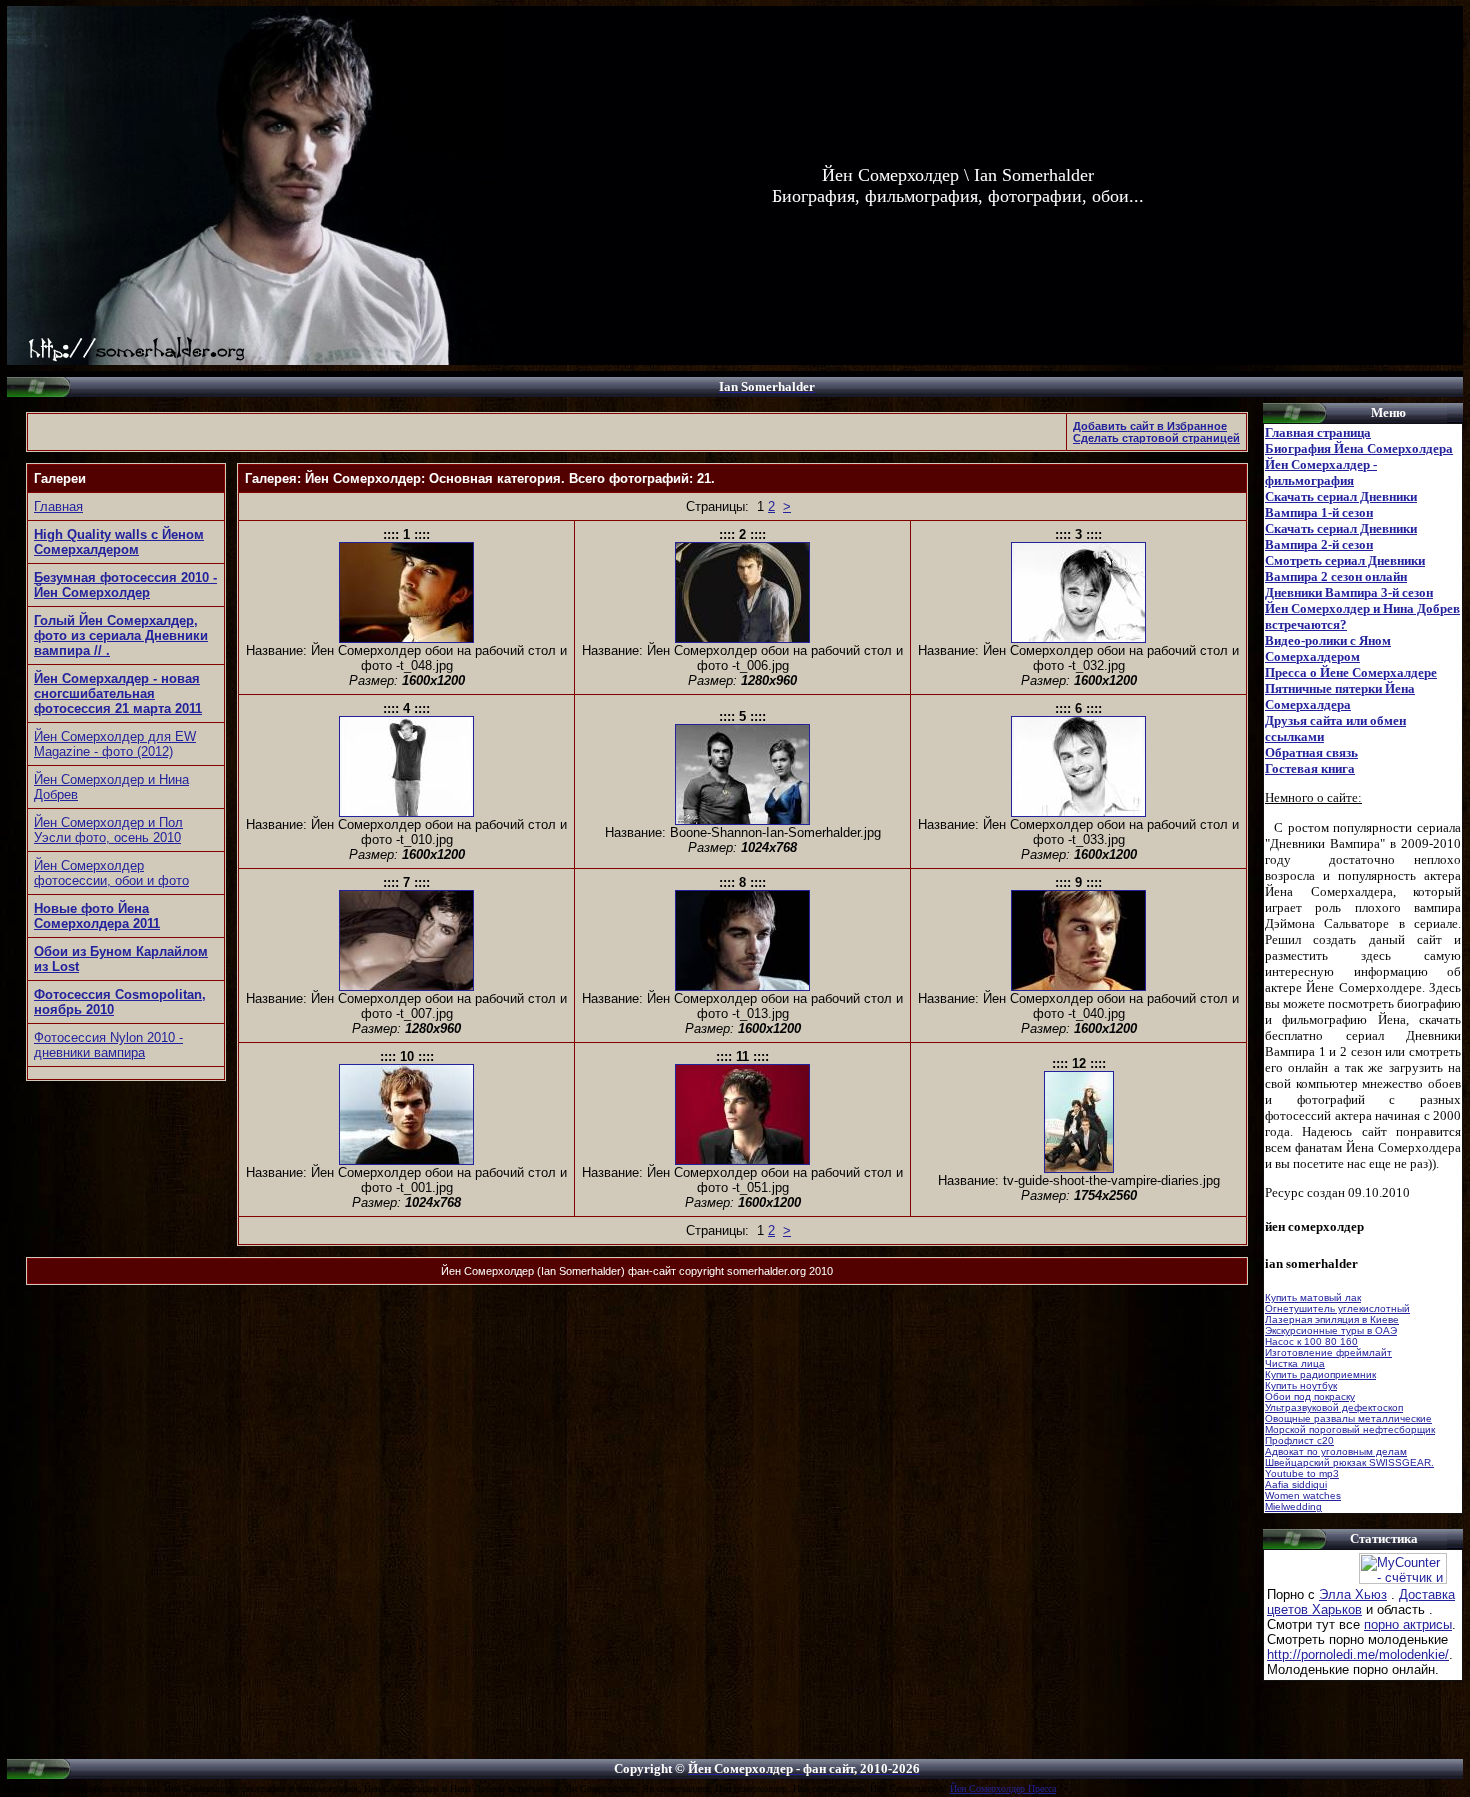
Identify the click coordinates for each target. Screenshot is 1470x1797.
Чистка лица (1295, 1363)
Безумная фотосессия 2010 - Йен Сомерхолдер (125, 585)
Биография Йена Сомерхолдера (1359, 448)
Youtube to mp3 (1302, 1473)
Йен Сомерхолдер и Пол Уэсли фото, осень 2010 (108, 830)
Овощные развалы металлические (1348, 1418)
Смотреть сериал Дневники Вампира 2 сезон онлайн (1345, 568)
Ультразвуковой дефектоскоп (1334, 1407)
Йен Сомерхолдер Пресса (1003, 1788)
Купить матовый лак (1313, 1297)
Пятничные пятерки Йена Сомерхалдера (1340, 696)
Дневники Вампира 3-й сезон (1349, 592)
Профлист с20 (1299, 1440)
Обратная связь (1311, 752)
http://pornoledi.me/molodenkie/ (1358, 1654)
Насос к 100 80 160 (1311, 1341)
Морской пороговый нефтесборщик (1350, 1429)
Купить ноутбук (1301, 1385)
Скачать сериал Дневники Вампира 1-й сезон (1341, 504)
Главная (58, 506)
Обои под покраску (1310, 1396)
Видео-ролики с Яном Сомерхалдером (1328, 648)
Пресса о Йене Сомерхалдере (1351, 672)
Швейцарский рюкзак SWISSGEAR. (1349, 1462)
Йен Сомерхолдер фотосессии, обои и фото (111, 873)
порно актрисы (1408, 1624)
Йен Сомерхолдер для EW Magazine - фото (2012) (115, 744)
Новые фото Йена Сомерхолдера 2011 (97, 916)
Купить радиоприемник (1320, 1374)
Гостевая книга (1310, 768)
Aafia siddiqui (1296, 1484)
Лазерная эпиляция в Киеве (1332, 1319)
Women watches (1303, 1495)
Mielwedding (1293, 1506)
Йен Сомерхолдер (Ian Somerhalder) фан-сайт (558, 1271)
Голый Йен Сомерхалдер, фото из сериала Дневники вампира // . (121, 635)
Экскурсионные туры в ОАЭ (1331, 1330)
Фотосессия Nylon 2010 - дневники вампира (108, 1045)
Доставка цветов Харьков (1361, 1602)
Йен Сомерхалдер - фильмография (1321, 472)
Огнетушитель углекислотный (1337, 1308)
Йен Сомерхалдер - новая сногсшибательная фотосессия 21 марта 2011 (118, 693)
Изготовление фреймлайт (1328, 1352)
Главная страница (1318, 432)
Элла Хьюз (1353, 1594)
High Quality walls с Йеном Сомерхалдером (119, 542)
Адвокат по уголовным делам (1336, 1451)
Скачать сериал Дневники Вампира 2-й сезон (1341, 536)
